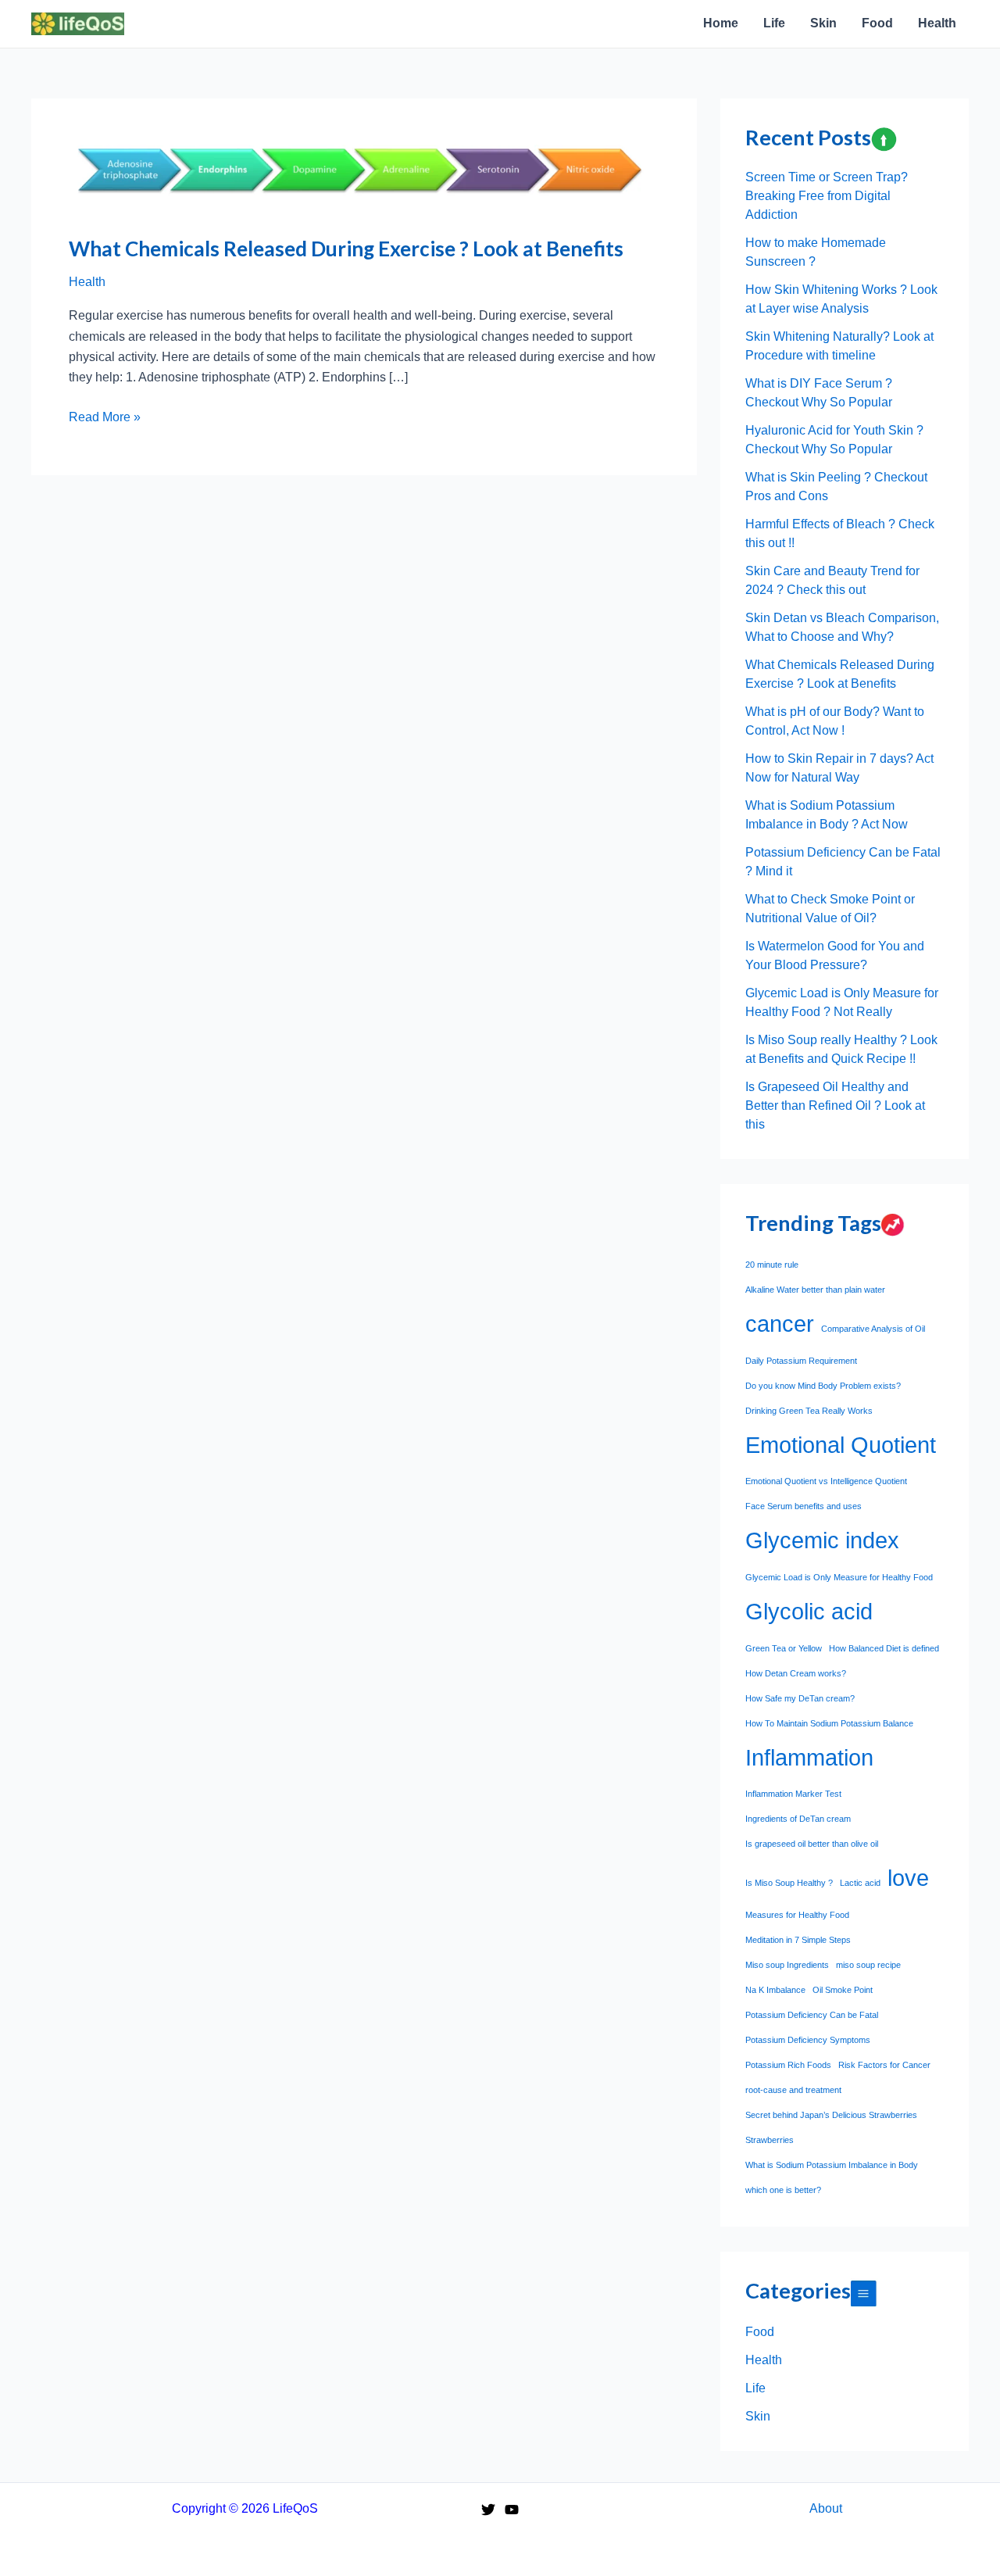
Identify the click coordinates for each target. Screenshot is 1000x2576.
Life (755, 2388)
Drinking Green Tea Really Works (809, 1411)
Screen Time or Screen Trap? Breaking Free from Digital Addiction (827, 196)
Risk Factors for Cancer (884, 2065)
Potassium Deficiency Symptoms (808, 2040)
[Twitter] (488, 2510)
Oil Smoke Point (843, 1990)
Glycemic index (822, 1540)
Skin (758, 2416)
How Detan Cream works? (796, 1673)
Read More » (105, 419)
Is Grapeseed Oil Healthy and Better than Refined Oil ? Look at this (835, 1106)
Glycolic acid (809, 1611)
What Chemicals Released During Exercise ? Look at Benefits (346, 249)
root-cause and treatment (793, 2090)
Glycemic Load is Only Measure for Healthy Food (839, 1577)
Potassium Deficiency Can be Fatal (812, 2015)
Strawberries (770, 2140)
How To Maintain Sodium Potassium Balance (829, 1723)
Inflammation (809, 1757)
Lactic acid (860, 1883)
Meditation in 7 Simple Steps (798, 1940)
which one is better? (783, 2190)
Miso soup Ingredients (787, 1965)
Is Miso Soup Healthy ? (789, 1883)
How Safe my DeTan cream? (800, 1698)
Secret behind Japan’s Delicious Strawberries (831, 2115)
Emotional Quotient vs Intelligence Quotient (826, 1481)
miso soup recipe (868, 1965)
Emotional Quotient (841, 1445)
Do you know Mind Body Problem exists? (823, 1386)
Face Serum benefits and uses (804, 1506)
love (908, 1878)
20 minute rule (772, 1265)
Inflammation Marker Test (793, 1794)
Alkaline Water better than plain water (815, 1290)
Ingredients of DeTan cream (798, 1819)
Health (87, 282)
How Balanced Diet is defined (884, 1648)
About (826, 2508)
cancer (780, 1324)
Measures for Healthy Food (797, 1915)
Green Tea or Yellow (784, 1648)
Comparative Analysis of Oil (873, 1329)
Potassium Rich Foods (788, 2065)
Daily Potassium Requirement (801, 1361)
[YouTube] (512, 2510)
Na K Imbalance (775, 1990)
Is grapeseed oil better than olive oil (812, 1844)
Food (760, 2332)
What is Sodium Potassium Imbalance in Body (832, 2165)
